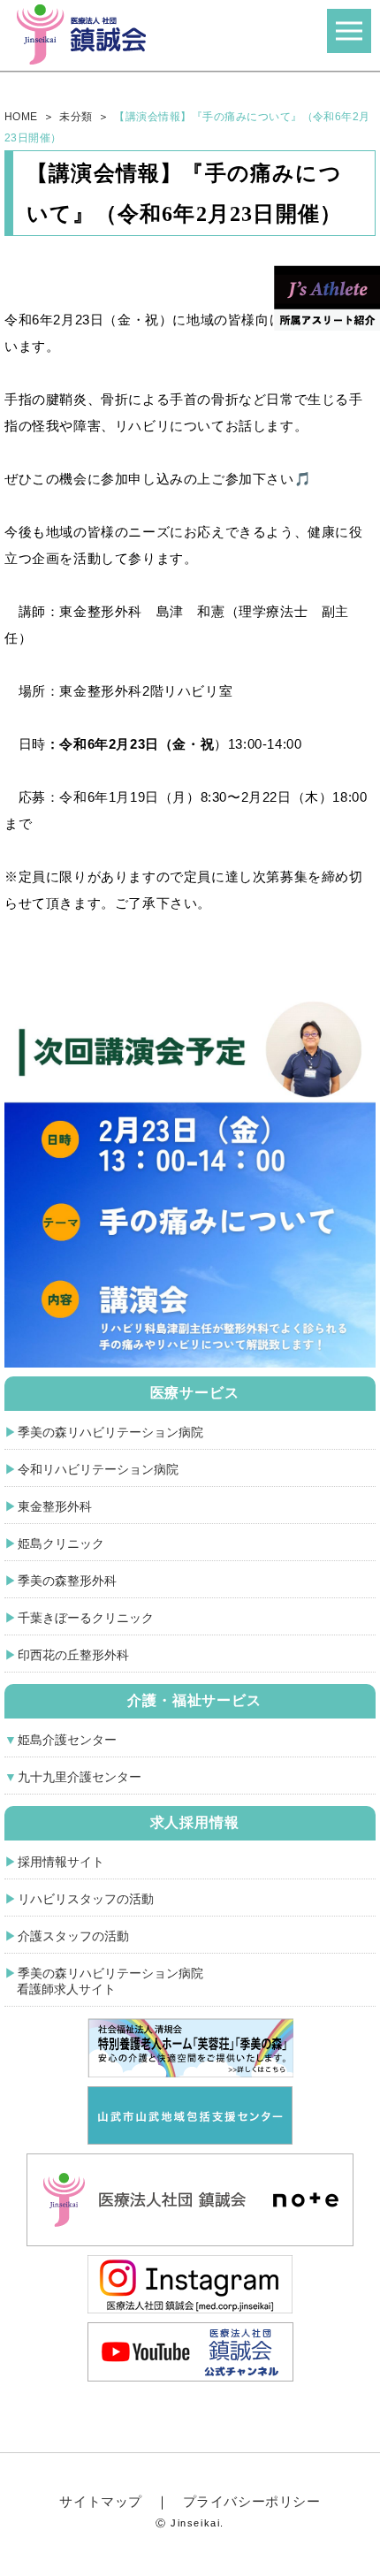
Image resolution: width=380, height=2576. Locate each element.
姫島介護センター (67, 1740)
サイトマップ (101, 2501)
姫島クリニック (61, 1543)
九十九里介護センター (80, 1777)
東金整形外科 (55, 1506)
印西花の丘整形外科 (73, 1655)
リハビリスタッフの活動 (86, 1899)
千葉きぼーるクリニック (86, 1618)
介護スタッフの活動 (73, 1936)
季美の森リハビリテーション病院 (110, 1432)
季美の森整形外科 (67, 1581)
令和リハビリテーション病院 (98, 1469)
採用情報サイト (61, 1862)
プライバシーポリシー (252, 2501)
